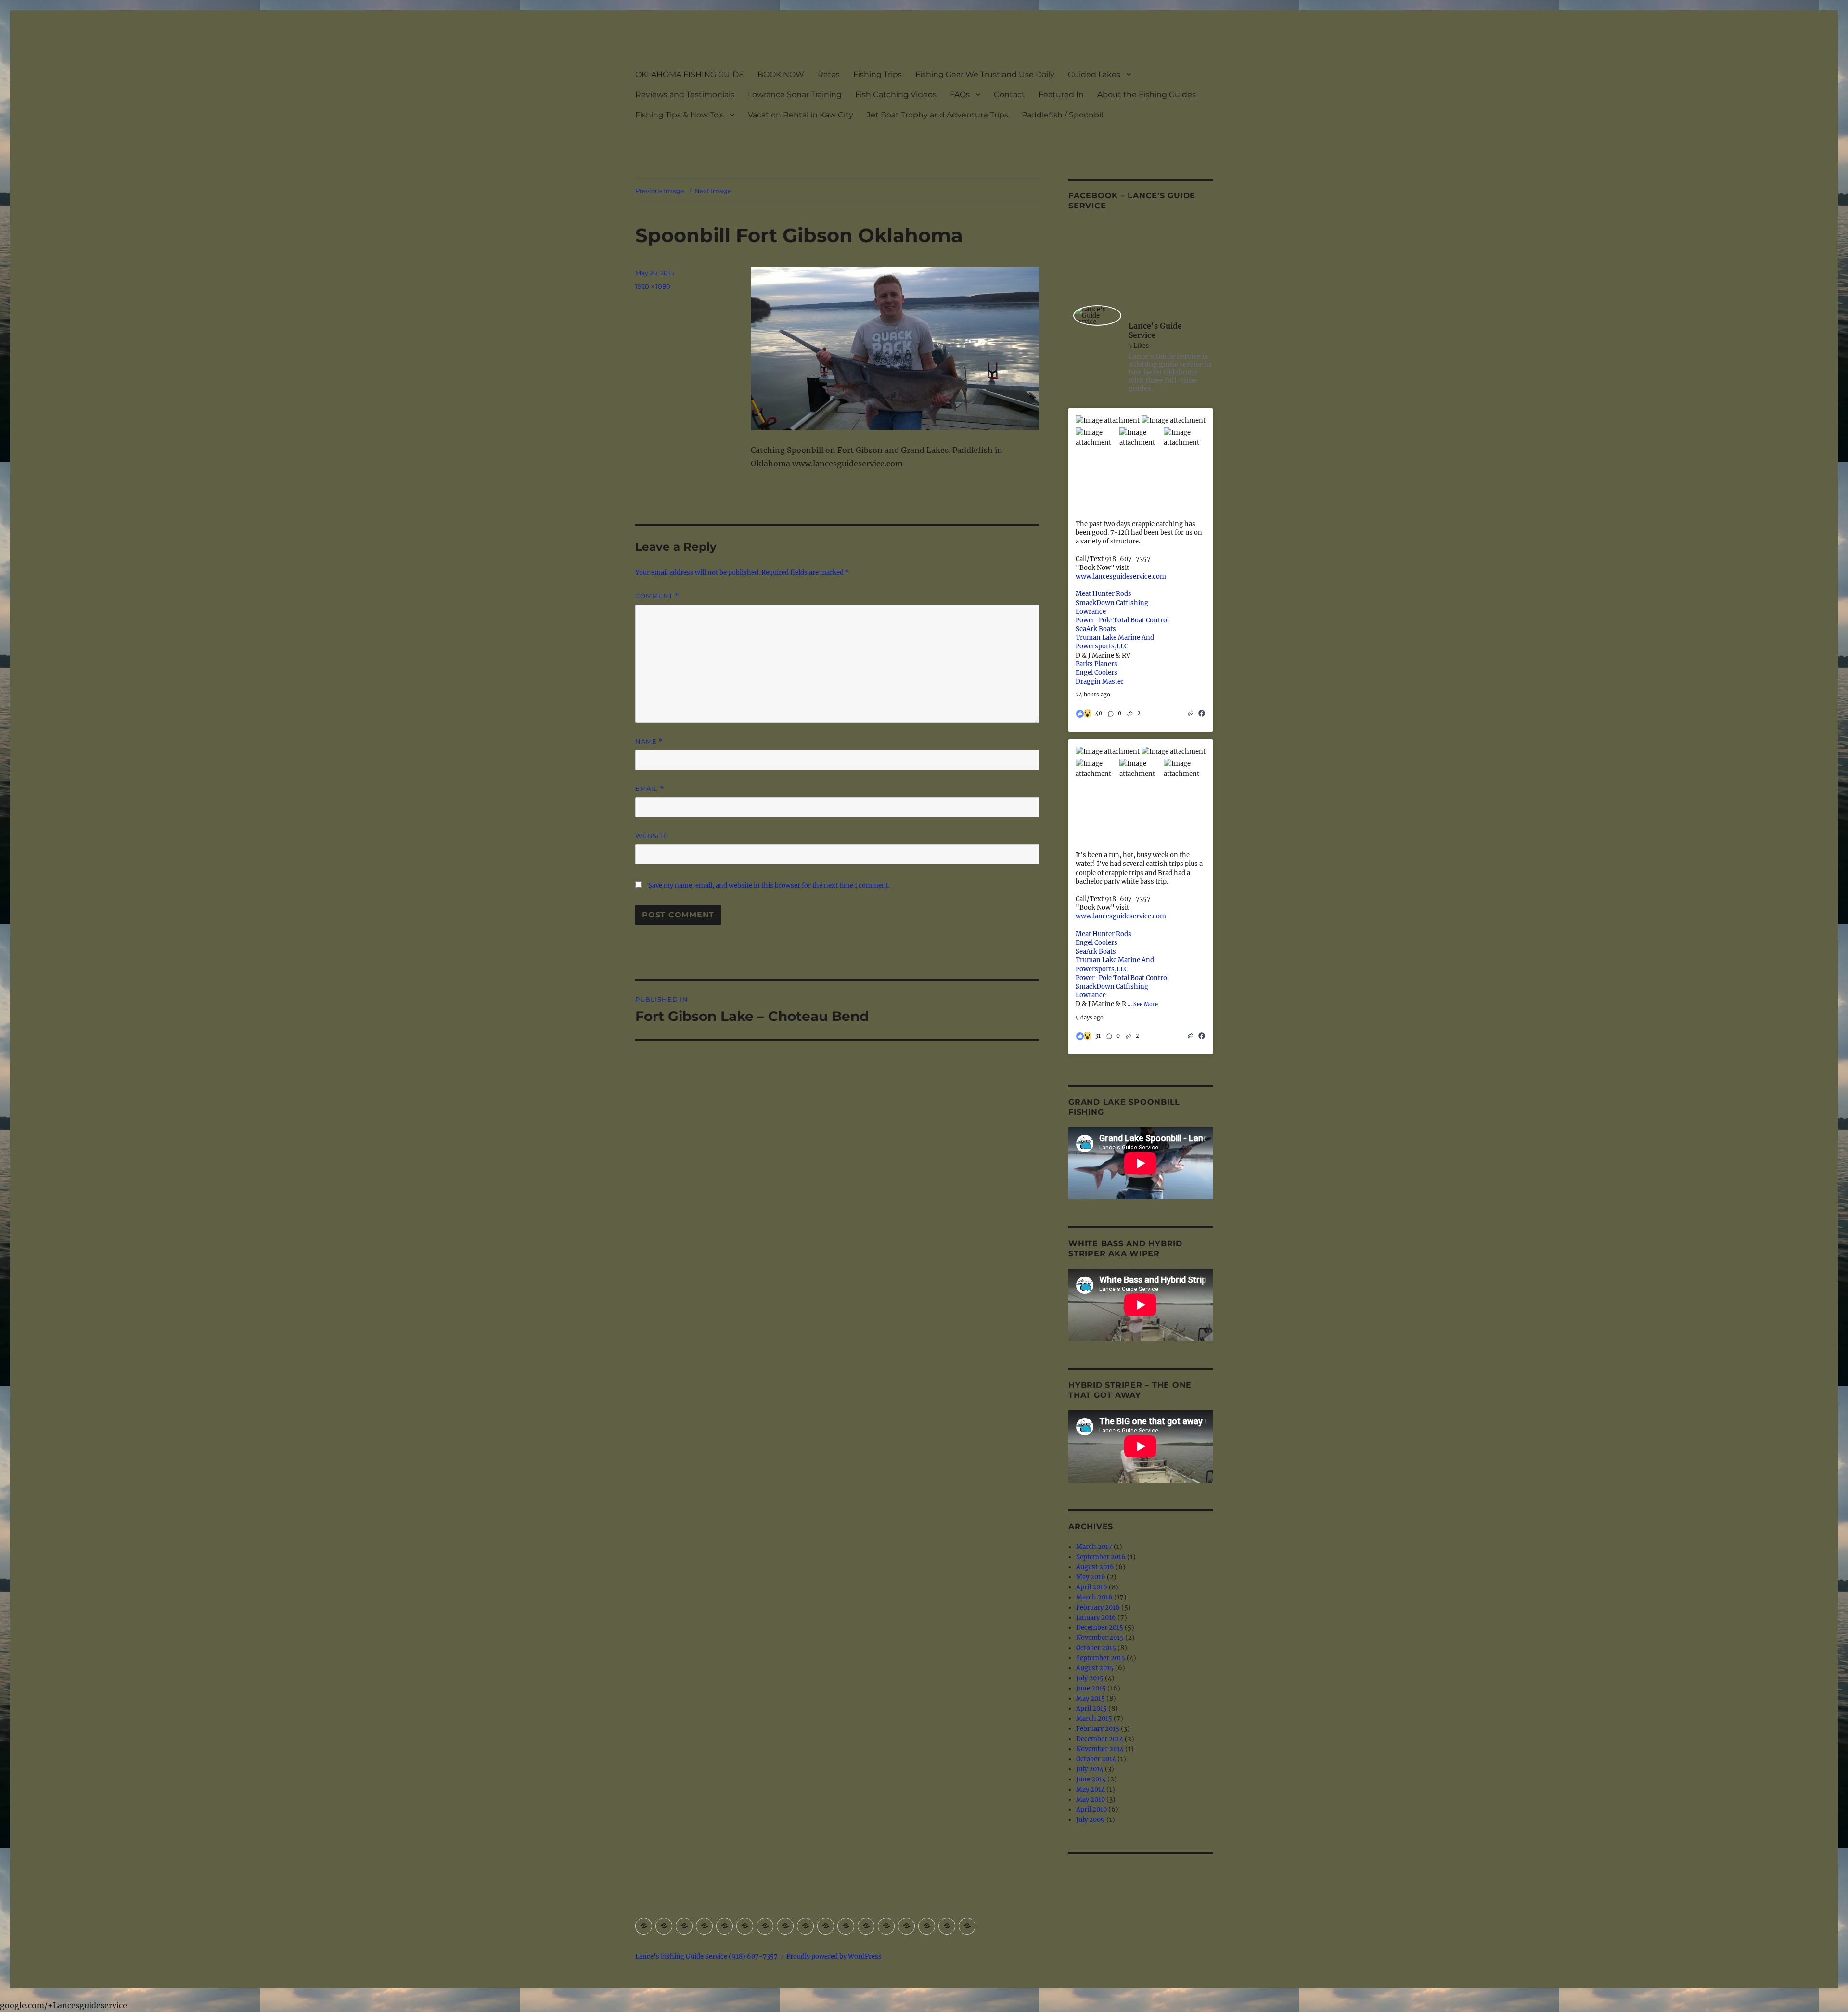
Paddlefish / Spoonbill (1063, 115)
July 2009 (1091, 1820)
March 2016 (1094, 1597)
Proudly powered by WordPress (834, 1956)
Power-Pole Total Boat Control (1122, 620)
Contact (1009, 95)
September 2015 (1101, 1658)
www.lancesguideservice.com (1121, 576)
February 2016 (1098, 1607)
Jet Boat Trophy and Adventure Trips (937, 115)
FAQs (960, 95)
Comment (657, 596)
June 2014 (1091, 1779)
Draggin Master (1100, 681)
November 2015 (1100, 1638)
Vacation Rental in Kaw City (801, 115)
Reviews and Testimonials (685, 95)
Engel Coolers (1097, 673)
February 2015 (1098, 1729)
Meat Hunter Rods (1104, 594)
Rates (829, 74)
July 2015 (1090, 1678)
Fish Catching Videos (896, 95)
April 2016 (1092, 1587)
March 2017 (1094, 1547)
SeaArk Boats (1096, 629)
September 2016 (1101, 1557)
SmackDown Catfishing (1112, 603)
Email (650, 789)
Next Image (713, 191)
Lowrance (1091, 612)
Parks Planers (1097, 664)
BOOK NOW (781, 74)
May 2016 (1091, 1577)
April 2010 (1091, 1810)
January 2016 (1096, 1618)
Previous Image (660, 191)
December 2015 (1100, 1628)
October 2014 (1096, 1759)
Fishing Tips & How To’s (680, 115)
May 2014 (1091, 1789)
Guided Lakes (1094, 74)
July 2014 (1090, 1769)
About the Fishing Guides (1147, 95)
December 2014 (1100, 1739)
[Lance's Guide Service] (1097, 316)
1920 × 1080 (653, 286)
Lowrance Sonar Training (795, 95)
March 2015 (1094, 1719)
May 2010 (1091, 1799)
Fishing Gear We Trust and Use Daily (985, 74)
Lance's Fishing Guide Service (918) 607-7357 (706, 1956)
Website (652, 836)
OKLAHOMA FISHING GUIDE (690, 74)
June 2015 (1091, 1688)
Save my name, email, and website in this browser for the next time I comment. (769, 885)
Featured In (1061, 95)
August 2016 (1095, 1567)
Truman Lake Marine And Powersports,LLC (1115, 642)
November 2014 (1100, 1749)
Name (649, 742)
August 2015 (1095, 1668)
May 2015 (1091, 1698)
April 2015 (1091, 1709)
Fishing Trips (878, 74)
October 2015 (1096, 1648)
